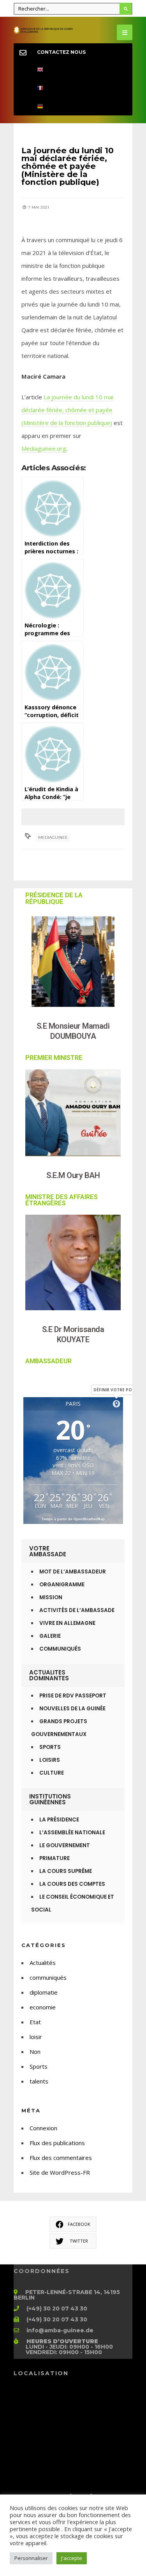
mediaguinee (53, 837)
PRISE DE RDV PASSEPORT (73, 1696)
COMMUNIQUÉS (60, 1649)
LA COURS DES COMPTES (72, 1884)
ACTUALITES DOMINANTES (49, 1675)
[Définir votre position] (116, 1404)
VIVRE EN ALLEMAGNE (67, 1623)
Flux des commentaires (61, 2158)
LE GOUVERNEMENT (65, 1845)
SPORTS (50, 1747)
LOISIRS (50, 1760)
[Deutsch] (73, 106)
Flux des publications (57, 2143)
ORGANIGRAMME (62, 1585)
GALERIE (50, 1636)
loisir (36, 2037)
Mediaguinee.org (44, 448)
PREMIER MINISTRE (54, 1058)
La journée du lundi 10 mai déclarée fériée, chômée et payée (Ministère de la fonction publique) (67, 410)
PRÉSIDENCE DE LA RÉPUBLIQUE (54, 898)
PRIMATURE (55, 1858)
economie (43, 2007)
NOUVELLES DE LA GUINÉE (72, 1709)
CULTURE (52, 1773)
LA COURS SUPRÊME (66, 1871)
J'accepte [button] (72, 2558)
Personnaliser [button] (31, 2558)
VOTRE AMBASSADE (48, 1551)
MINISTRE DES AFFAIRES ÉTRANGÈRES (62, 1200)
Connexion (43, 2128)
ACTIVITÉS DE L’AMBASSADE (77, 1610)
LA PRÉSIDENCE (59, 1820)
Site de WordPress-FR (60, 2172)
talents (39, 2081)
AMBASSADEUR (48, 1361)
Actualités (43, 1963)
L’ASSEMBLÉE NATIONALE (72, 1833)
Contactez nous (61, 52)
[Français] (73, 88)
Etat (35, 2022)
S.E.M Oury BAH (73, 1175)
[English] (73, 70)
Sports (39, 2066)
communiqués (48, 1977)
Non (35, 2052)
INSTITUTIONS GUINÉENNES (50, 1799)
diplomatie (44, 1992)
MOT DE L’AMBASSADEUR (73, 1572)
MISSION (51, 1597)
